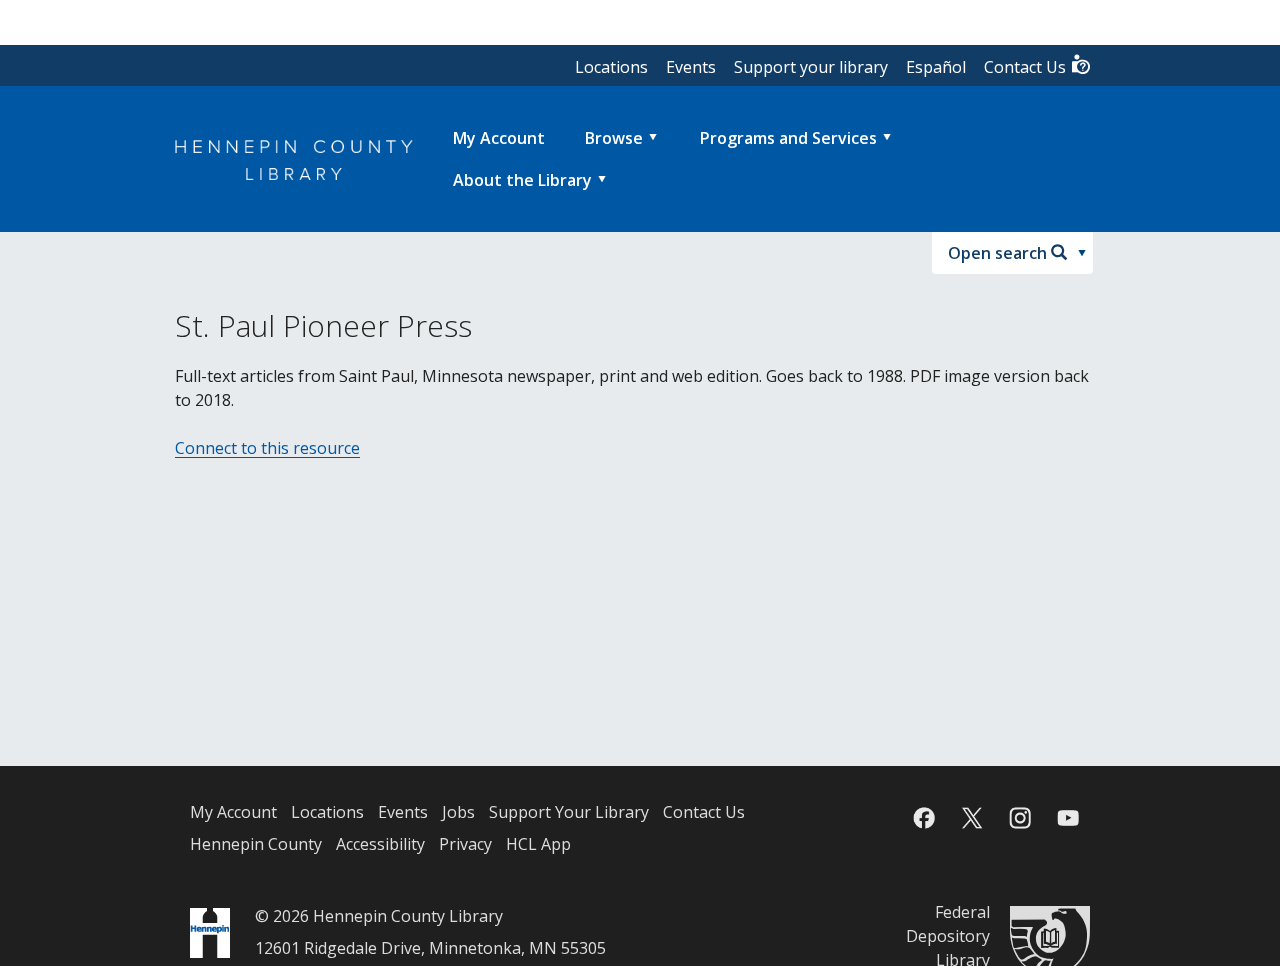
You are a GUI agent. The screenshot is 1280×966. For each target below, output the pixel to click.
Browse (614, 138)
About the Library (522, 180)
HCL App (538, 844)
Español (936, 67)
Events (691, 67)
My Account (233, 812)
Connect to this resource (267, 448)
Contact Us (1027, 67)
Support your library (811, 67)
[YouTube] (1068, 818)
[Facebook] (924, 818)
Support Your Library (569, 812)
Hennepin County (256, 844)
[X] (972, 818)
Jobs (458, 812)
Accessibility (380, 844)
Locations (611, 67)
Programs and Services (788, 138)
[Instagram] (1020, 818)
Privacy (465, 844)
